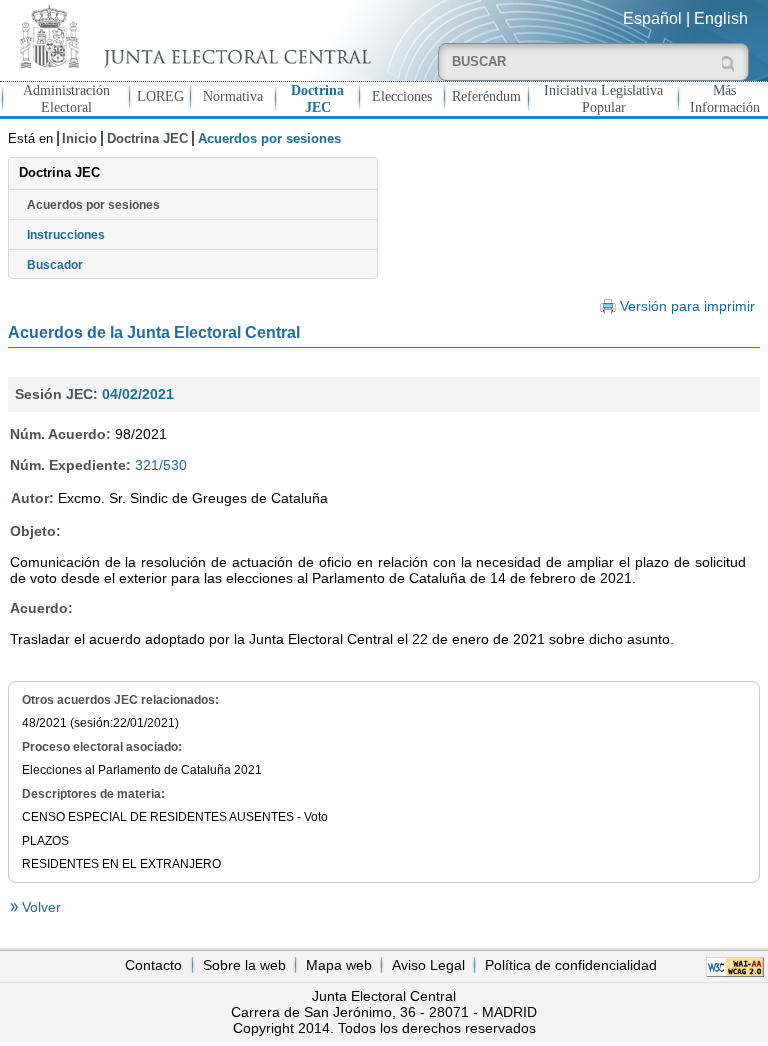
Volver (39, 907)
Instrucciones (66, 235)
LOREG (160, 96)
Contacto (153, 965)
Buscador (55, 265)
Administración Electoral (66, 98)
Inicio (79, 138)
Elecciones (402, 96)
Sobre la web (244, 965)
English (721, 18)
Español (652, 18)
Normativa (233, 96)
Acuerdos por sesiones (93, 205)
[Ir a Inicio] (192, 36)
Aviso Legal (428, 965)
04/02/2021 (138, 394)
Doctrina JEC (317, 98)
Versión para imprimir (687, 306)
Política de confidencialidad (571, 965)
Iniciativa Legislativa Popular (603, 98)
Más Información (725, 98)
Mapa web (339, 965)
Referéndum (486, 96)
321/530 (161, 465)
